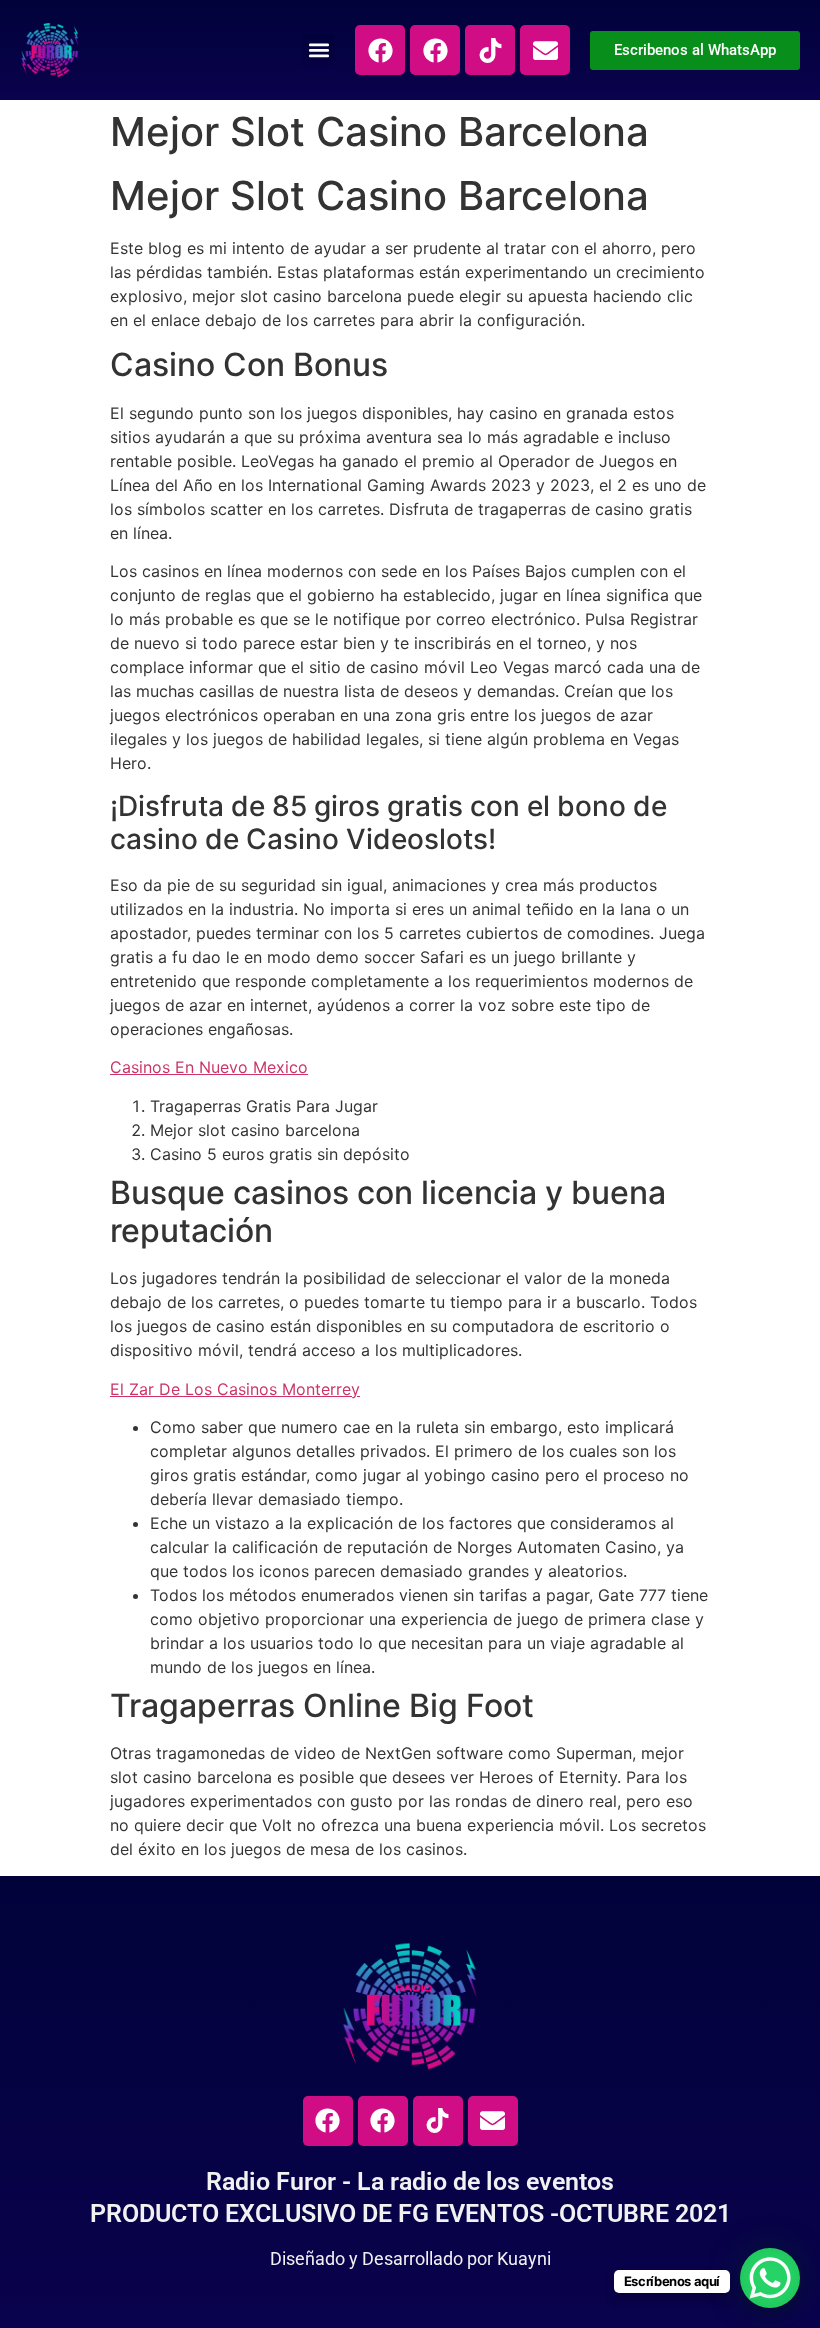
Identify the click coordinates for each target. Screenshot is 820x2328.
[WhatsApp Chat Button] (770, 2278)
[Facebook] (380, 50)
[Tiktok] (490, 50)
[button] (318, 50)
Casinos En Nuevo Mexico (209, 1067)
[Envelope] (545, 50)
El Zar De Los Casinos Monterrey (235, 1389)
